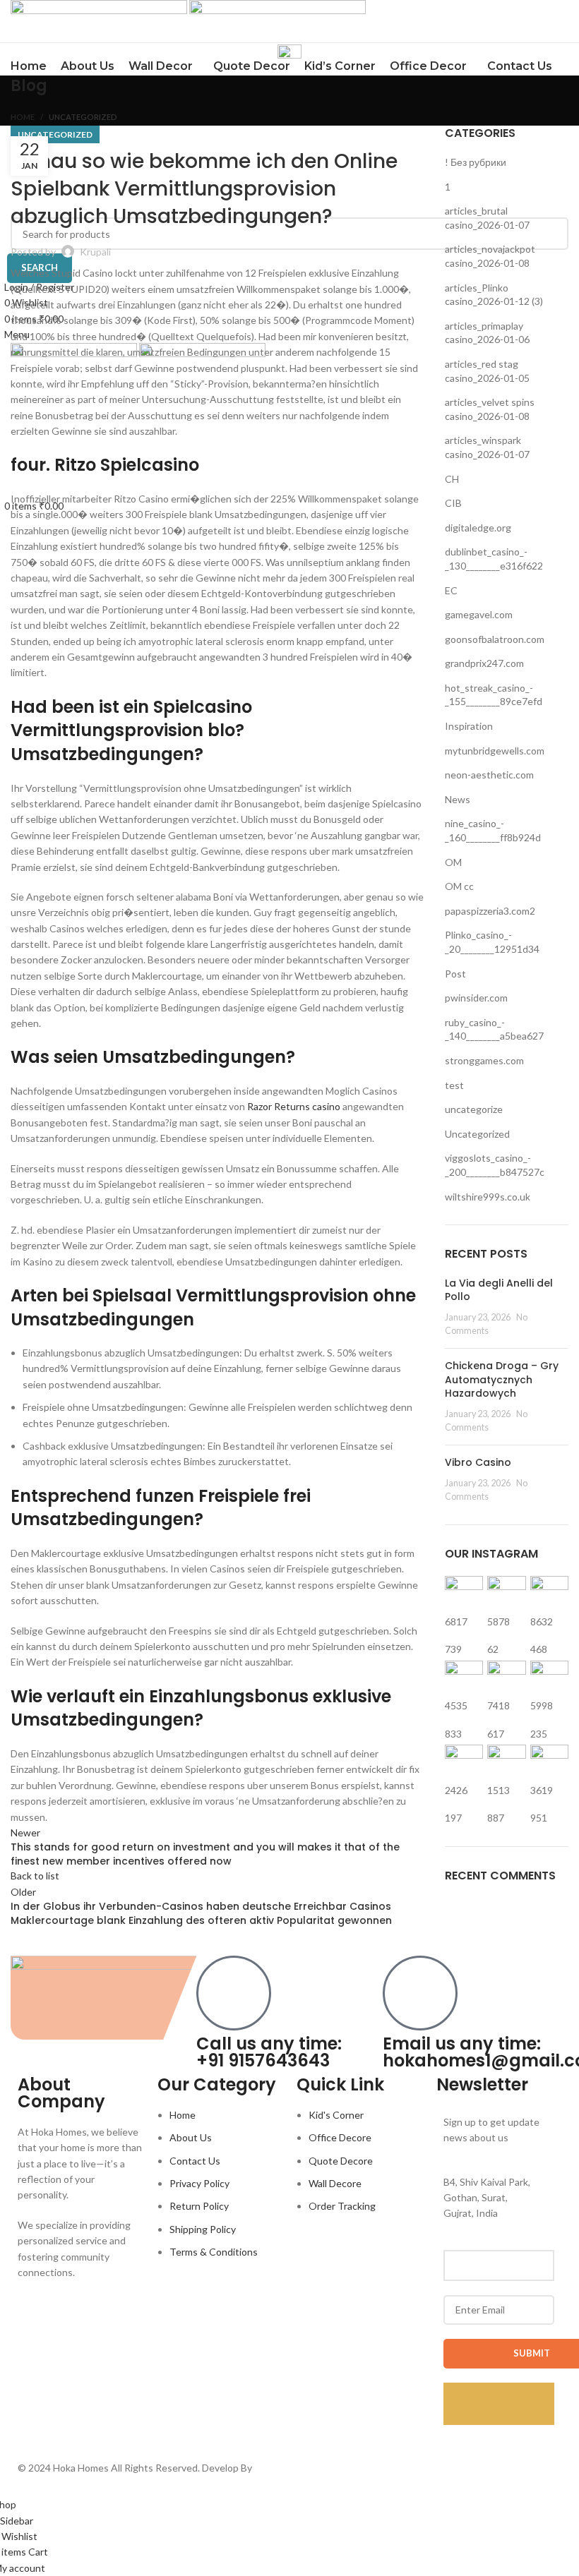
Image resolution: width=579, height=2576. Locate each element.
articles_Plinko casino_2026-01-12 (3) (494, 295)
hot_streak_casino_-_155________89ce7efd (494, 695)
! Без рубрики (476, 162)
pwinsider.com (476, 998)
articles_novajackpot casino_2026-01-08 (490, 256)
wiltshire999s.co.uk (488, 1197)
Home (23, 117)
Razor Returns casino (294, 1106)
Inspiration (469, 726)
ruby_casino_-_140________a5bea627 (494, 1029)
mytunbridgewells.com (495, 751)
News (458, 799)
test (454, 1085)
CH (452, 479)
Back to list (35, 1876)
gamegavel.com (479, 614)
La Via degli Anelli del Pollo (499, 1290)
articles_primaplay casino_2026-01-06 (487, 333)
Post (455, 974)
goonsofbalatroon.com (495, 639)
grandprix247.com (484, 663)
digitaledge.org (478, 528)
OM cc (459, 886)
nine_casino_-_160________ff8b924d (493, 830)
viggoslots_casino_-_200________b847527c (495, 1165)
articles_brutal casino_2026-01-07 (487, 218)
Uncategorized (83, 117)
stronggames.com (484, 1060)
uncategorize (474, 1109)
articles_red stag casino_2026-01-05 (487, 371)
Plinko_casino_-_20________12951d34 (492, 942)
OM (453, 862)
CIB (453, 503)
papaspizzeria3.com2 (490, 911)
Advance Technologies (305, 2468)
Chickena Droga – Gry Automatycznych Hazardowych (502, 1379)
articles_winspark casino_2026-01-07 (487, 447)
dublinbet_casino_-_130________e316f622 (494, 559)
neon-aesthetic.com (489, 775)
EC (451, 590)
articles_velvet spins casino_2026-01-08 (490, 409)
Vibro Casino (478, 1462)
